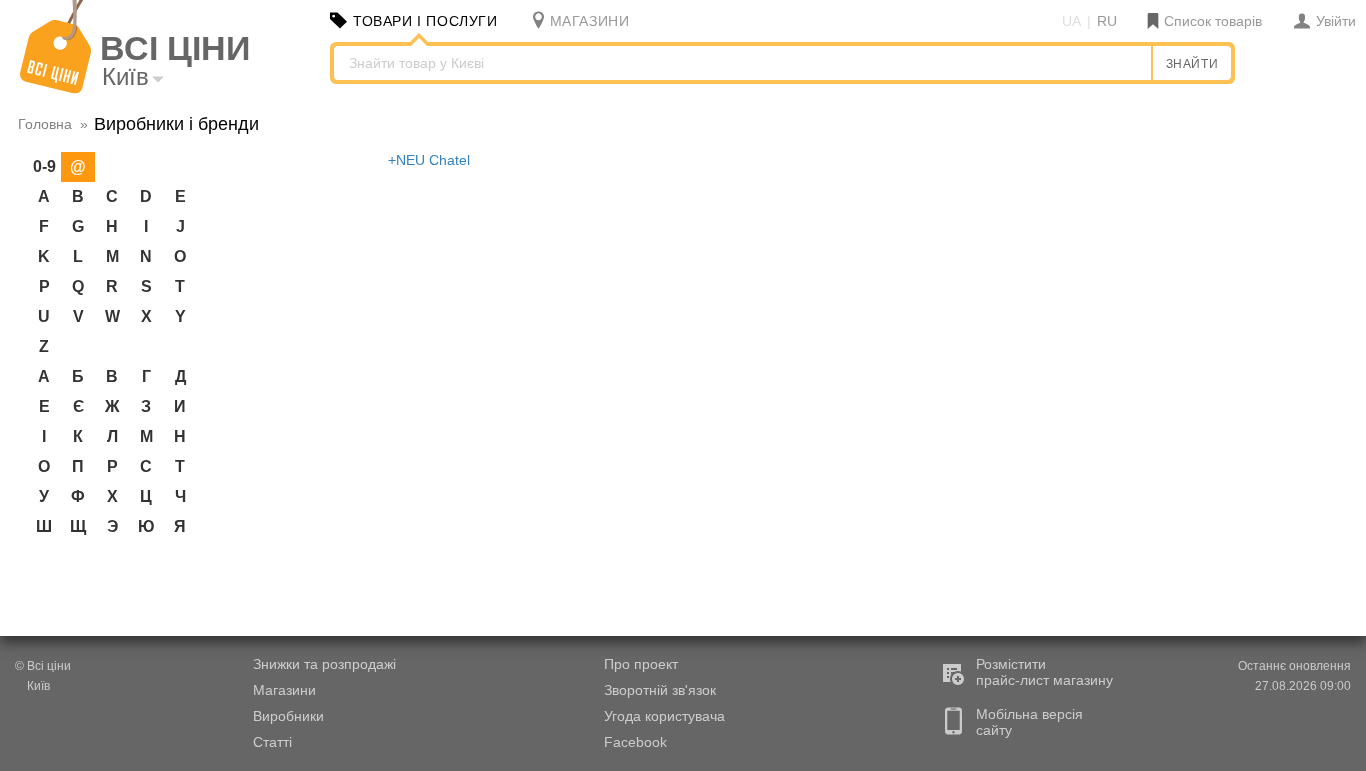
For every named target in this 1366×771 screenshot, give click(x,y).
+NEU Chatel (429, 160)
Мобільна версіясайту (1029, 722)
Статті (272, 742)
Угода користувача (664, 716)
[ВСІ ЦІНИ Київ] (55, 89)
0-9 (44, 166)
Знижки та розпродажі (324, 664)
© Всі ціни (43, 666)
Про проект (641, 664)
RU (1107, 21)
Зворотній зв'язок (660, 690)
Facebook (635, 742)
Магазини (284, 690)
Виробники (288, 716)
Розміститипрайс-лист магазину (1044, 672)
